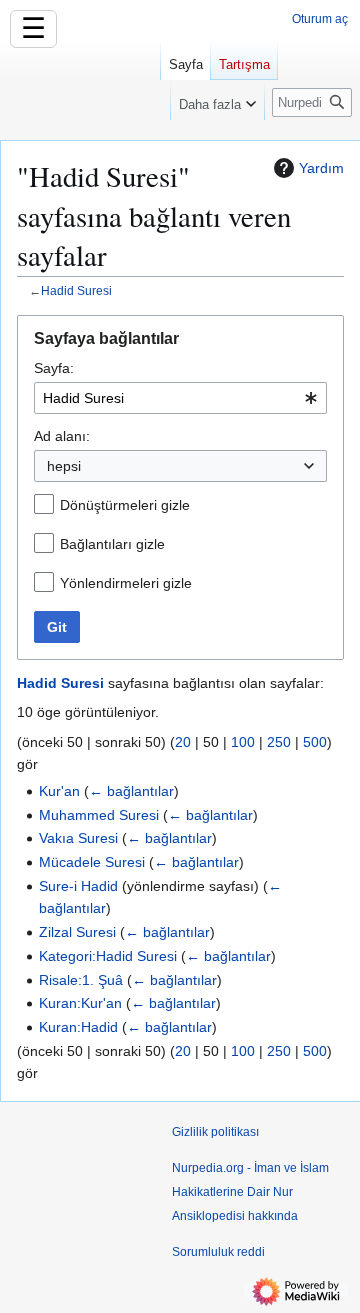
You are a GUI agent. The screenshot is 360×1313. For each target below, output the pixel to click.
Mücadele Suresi (92, 862)
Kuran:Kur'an (80, 1003)
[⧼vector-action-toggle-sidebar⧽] (80, 88)
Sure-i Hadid (78, 886)
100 (243, 742)
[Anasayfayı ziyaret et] (80, 80)
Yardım (321, 168)
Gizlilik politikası (215, 1132)
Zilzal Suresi (77, 932)
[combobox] (180, 398)
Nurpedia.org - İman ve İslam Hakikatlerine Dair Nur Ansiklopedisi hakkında (250, 1192)
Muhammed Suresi (99, 815)
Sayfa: (54, 368)
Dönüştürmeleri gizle (125, 505)
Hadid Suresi (76, 290)
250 (279, 742)
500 (315, 742)
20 (183, 742)
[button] (217, 100)
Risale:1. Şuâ (81, 980)
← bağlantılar (131, 791)
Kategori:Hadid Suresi (108, 956)
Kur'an (59, 791)
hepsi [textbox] (64, 466)
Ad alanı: (62, 436)
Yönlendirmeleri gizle (126, 583)
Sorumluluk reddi (218, 1252)
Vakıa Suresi (78, 838)
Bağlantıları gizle (112, 544)
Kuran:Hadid (78, 1027)
